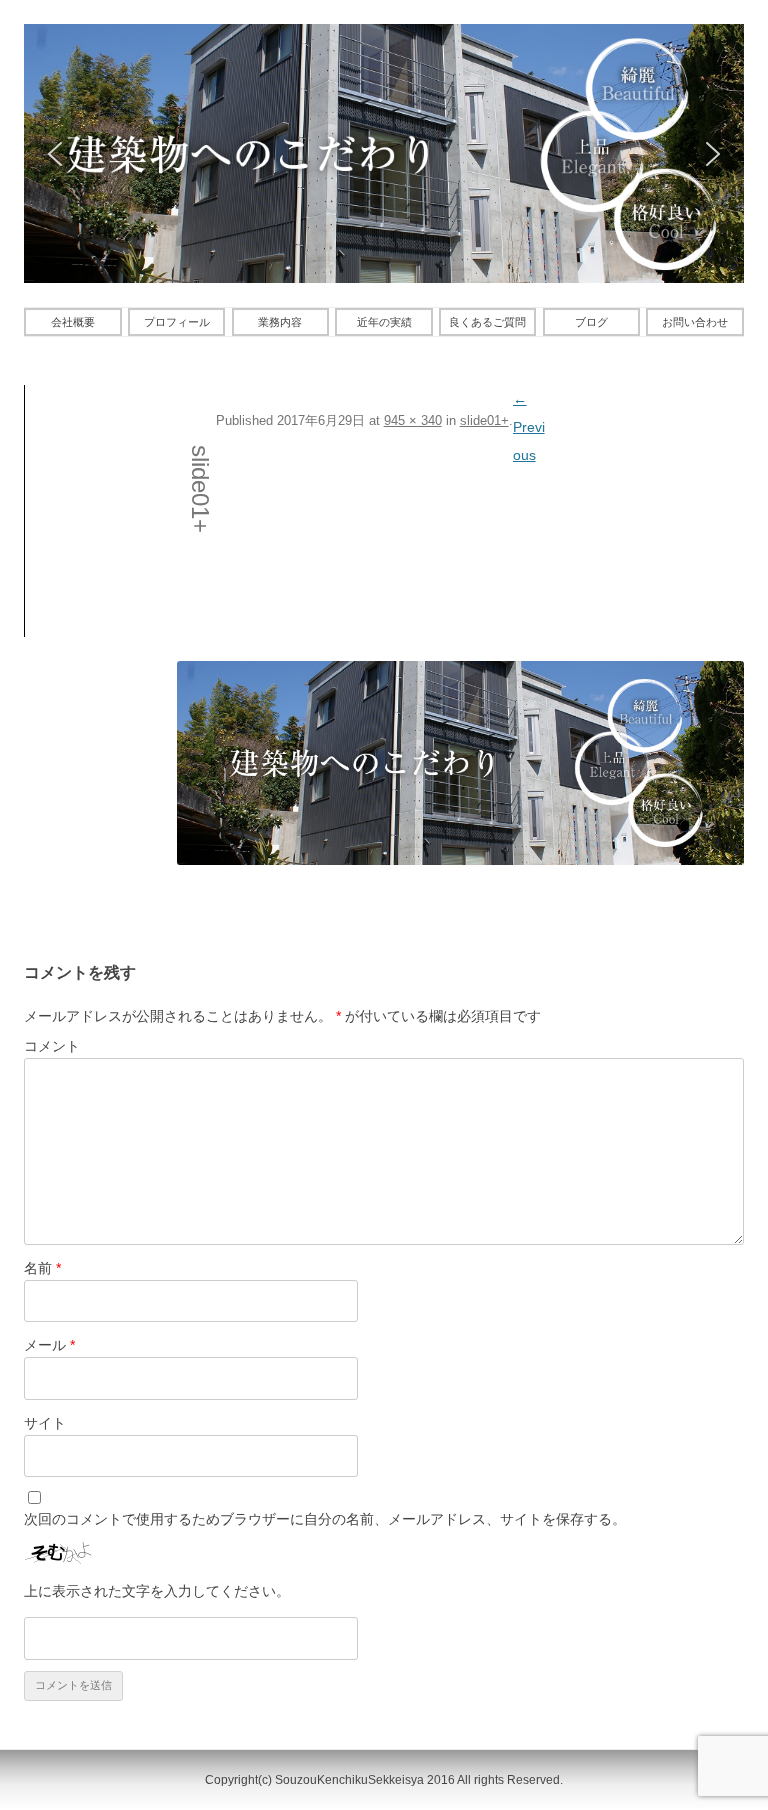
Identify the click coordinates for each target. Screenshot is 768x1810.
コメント (52, 1046)
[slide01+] (460, 763)
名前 (42, 1268)
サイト (45, 1423)
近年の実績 (384, 322)
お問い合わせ (695, 322)
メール (49, 1345)
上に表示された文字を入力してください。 (157, 1591)
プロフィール (177, 322)
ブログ (591, 322)
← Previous (529, 427)
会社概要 (73, 322)
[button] (55, 154)
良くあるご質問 (487, 322)
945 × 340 (413, 420)
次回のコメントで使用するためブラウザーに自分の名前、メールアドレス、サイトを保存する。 (325, 1519)
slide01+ (484, 420)
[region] (384, 153)
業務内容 (280, 322)
